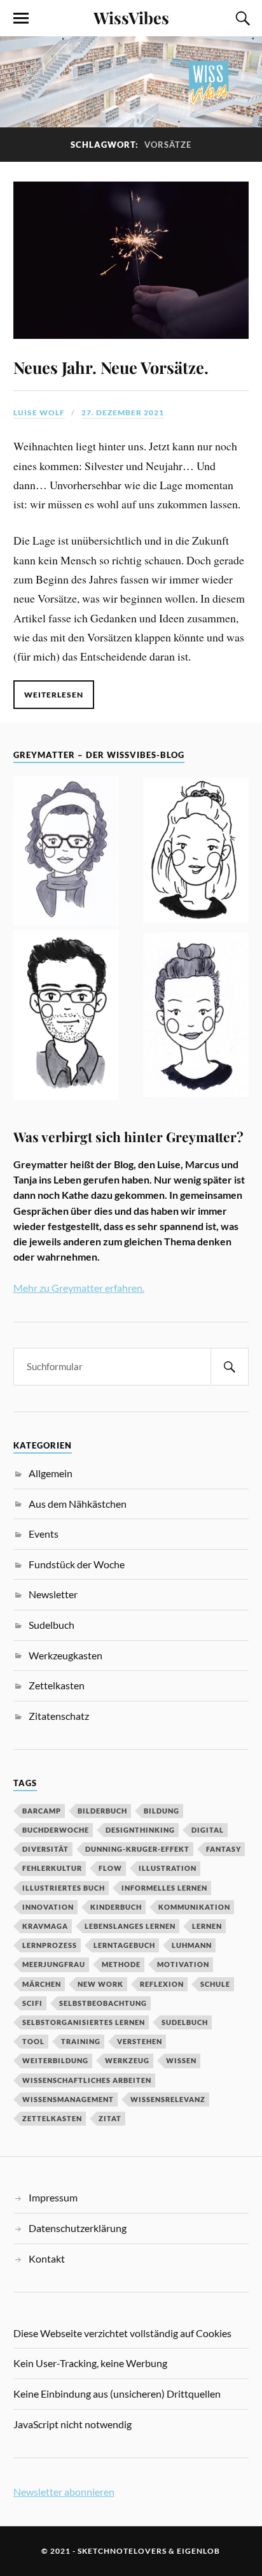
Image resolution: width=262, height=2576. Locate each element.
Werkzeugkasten (65, 1655)
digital (208, 1830)
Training (81, 2041)
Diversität (45, 1849)
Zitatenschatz (59, 1716)
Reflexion (162, 1984)
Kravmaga (45, 1926)
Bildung (162, 1811)
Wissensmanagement (68, 2099)
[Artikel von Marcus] (66, 1017)
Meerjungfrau (54, 1964)
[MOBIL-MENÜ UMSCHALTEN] (21, 18)
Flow (110, 1868)
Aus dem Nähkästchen (78, 1504)
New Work (100, 1984)
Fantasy (224, 1849)
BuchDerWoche (56, 1830)
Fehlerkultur (52, 1868)
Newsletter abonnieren (64, 2492)
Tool (33, 2041)
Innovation (48, 1907)
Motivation (183, 1964)
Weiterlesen (54, 695)
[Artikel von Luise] (196, 853)
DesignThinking (140, 1830)
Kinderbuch (116, 1907)
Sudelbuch (52, 1625)
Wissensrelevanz (168, 2099)
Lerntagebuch (124, 1945)
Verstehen (140, 2041)
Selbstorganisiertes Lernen (84, 2022)
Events (44, 1534)
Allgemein (51, 1473)
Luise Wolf (39, 412)
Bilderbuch (102, 1811)
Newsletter (53, 1594)
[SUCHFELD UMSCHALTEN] (241, 18)
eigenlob (198, 2551)
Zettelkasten (57, 1685)
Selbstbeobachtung (103, 2003)
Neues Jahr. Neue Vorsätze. (111, 367)
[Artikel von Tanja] (66, 853)
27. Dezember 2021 (123, 412)
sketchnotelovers (122, 2551)
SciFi (32, 2003)
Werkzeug (127, 2060)
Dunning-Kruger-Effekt (137, 1849)
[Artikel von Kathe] (196, 1017)
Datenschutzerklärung (78, 2228)
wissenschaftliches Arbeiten (87, 2080)
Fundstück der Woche (77, 1564)
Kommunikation (194, 1907)
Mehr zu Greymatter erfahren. (79, 1288)
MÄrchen (42, 1984)
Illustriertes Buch (64, 1888)
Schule (215, 1984)
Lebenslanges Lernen (130, 1926)
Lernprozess (50, 1945)
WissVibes (131, 17)
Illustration (168, 1868)
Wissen (181, 2060)
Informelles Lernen (164, 1888)
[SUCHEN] (230, 1367)
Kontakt (47, 2258)
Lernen (207, 1926)
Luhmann (192, 1945)
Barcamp (42, 1811)
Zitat (110, 2118)
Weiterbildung (55, 2060)
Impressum (53, 2197)
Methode (121, 1964)
